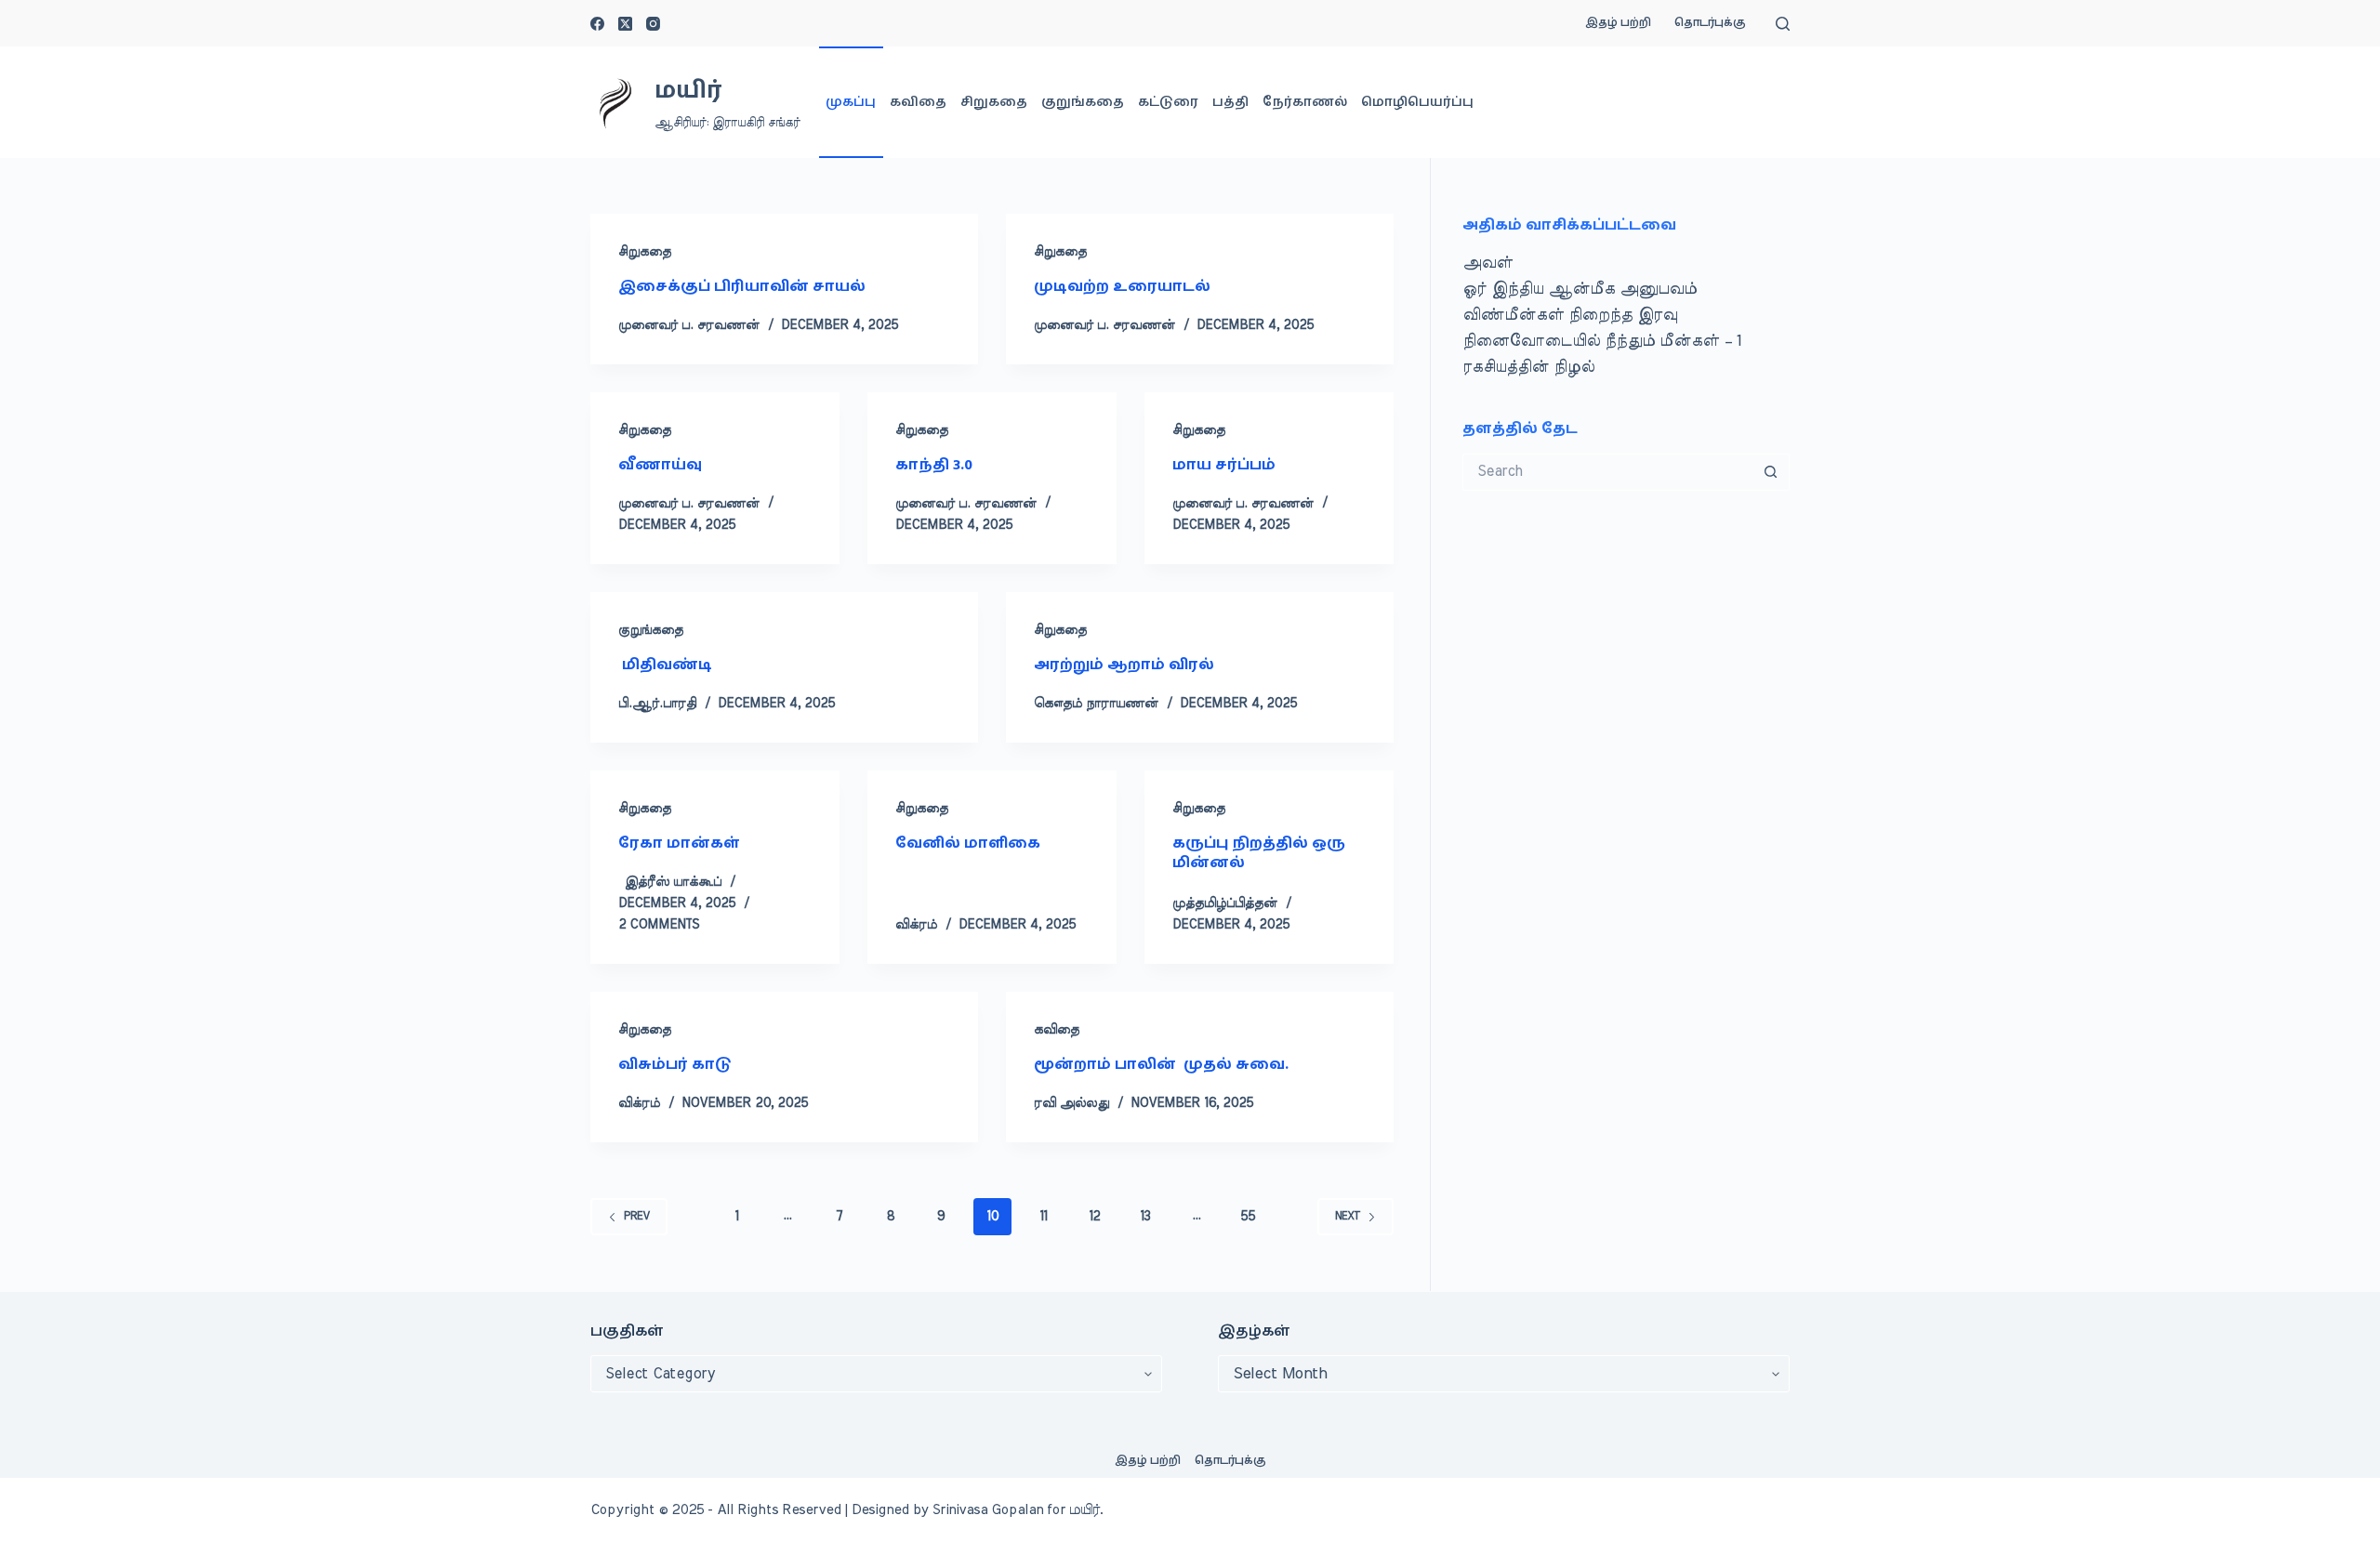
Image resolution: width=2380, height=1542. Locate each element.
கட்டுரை (1168, 102)
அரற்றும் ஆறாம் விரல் (1124, 665)
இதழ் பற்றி (1618, 23)
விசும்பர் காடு (675, 1064)
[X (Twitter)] (625, 24)
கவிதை (918, 102)
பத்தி (1230, 102)
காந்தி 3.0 (934, 465)
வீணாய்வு (662, 465)
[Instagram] (653, 24)
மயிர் (688, 91)
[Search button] (1771, 472)
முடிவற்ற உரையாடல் (1122, 286)
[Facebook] (597, 24)
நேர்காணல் (1305, 102)
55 (1248, 1217)
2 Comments (659, 925)
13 (1145, 1217)
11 (1043, 1217)
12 (1094, 1217)
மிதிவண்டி (665, 665)
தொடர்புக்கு (1710, 23)
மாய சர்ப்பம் (1224, 465)
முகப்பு (851, 102)
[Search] (1783, 24)
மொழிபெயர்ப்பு (1417, 102)
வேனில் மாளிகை (968, 843)
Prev (637, 1216)
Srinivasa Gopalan (988, 1510)
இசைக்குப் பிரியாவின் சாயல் (742, 286)
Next (1348, 1216)
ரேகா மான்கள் (679, 843)
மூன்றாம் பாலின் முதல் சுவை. (1161, 1064)
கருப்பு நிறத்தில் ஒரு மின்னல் (1259, 853)
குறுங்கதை (1083, 102)
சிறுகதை (994, 102)
